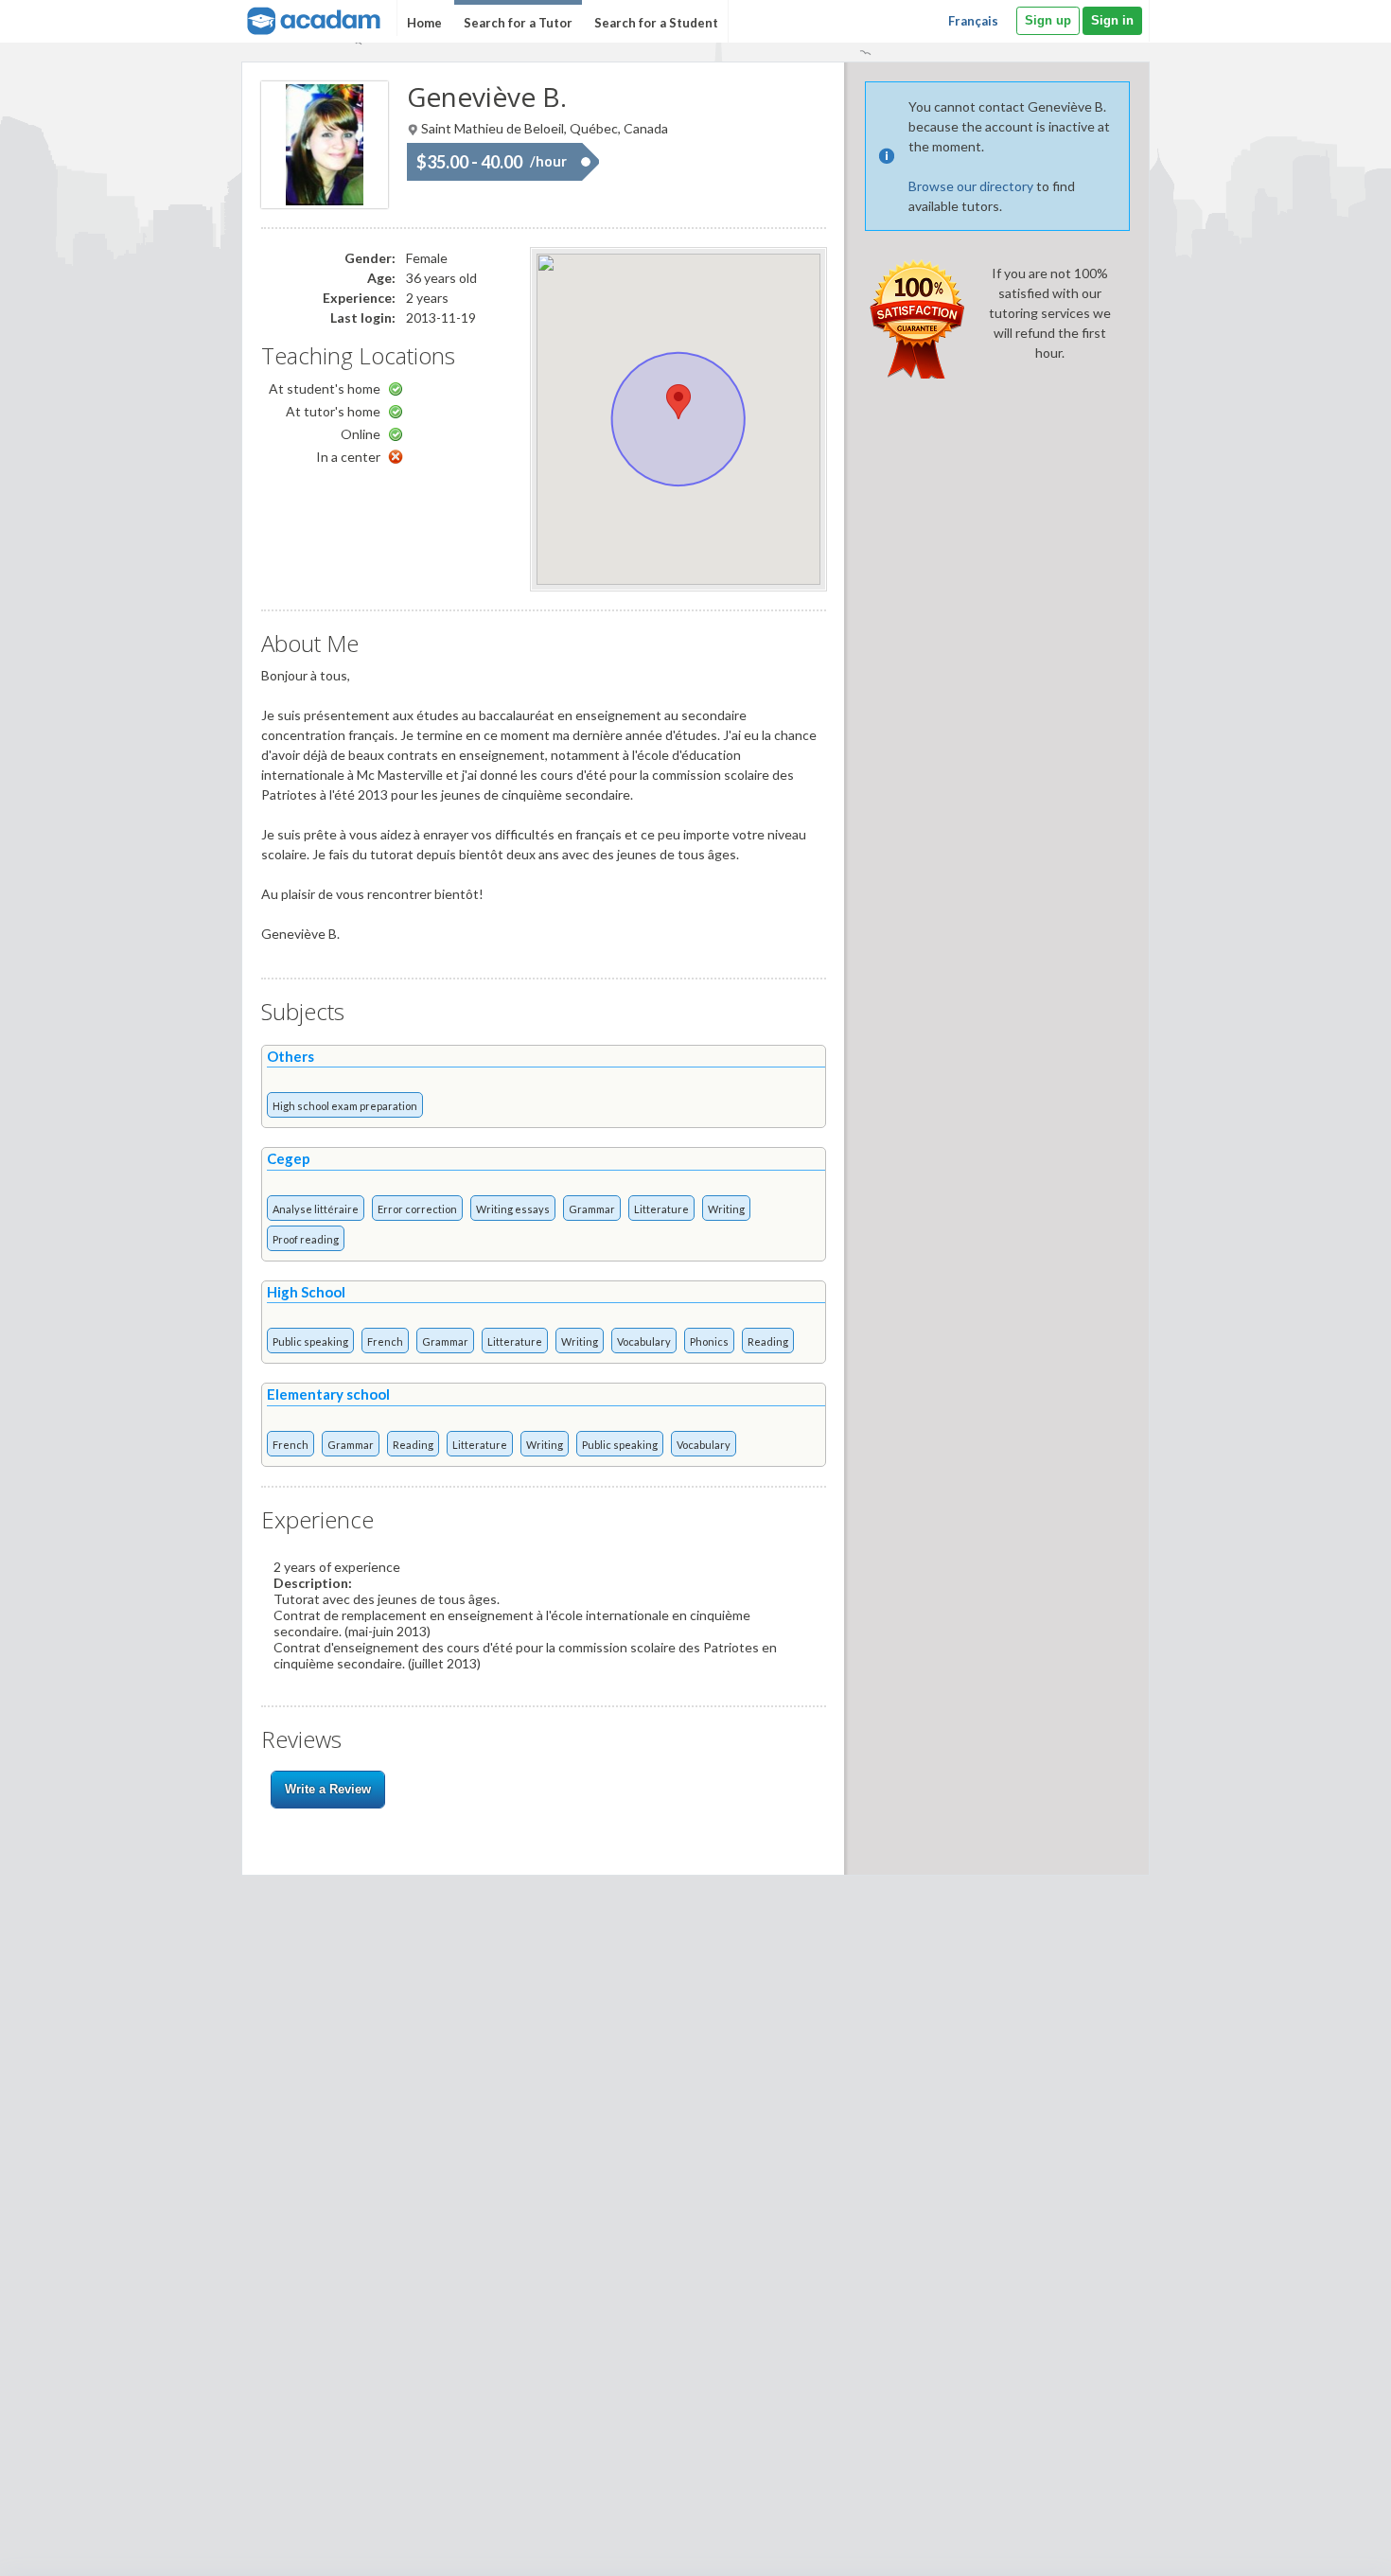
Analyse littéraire (316, 1209)
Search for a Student (656, 23)
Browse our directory (971, 186)
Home (424, 23)
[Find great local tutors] (312, 18)
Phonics (709, 1341)
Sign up (1048, 20)
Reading (768, 1341)
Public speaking (310, 1341)
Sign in (1112, 20)
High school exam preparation (345, 1106)
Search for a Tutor (518, 23)
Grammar (592, 1209)
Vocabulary (644, 1341)
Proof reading (306, 1239)
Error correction (417, 1209)
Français (973, 21)
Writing (726, 1209)
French (385, 1341)
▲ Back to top (1328, 2545)
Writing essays (513, 1209)
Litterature (661, 1209)
